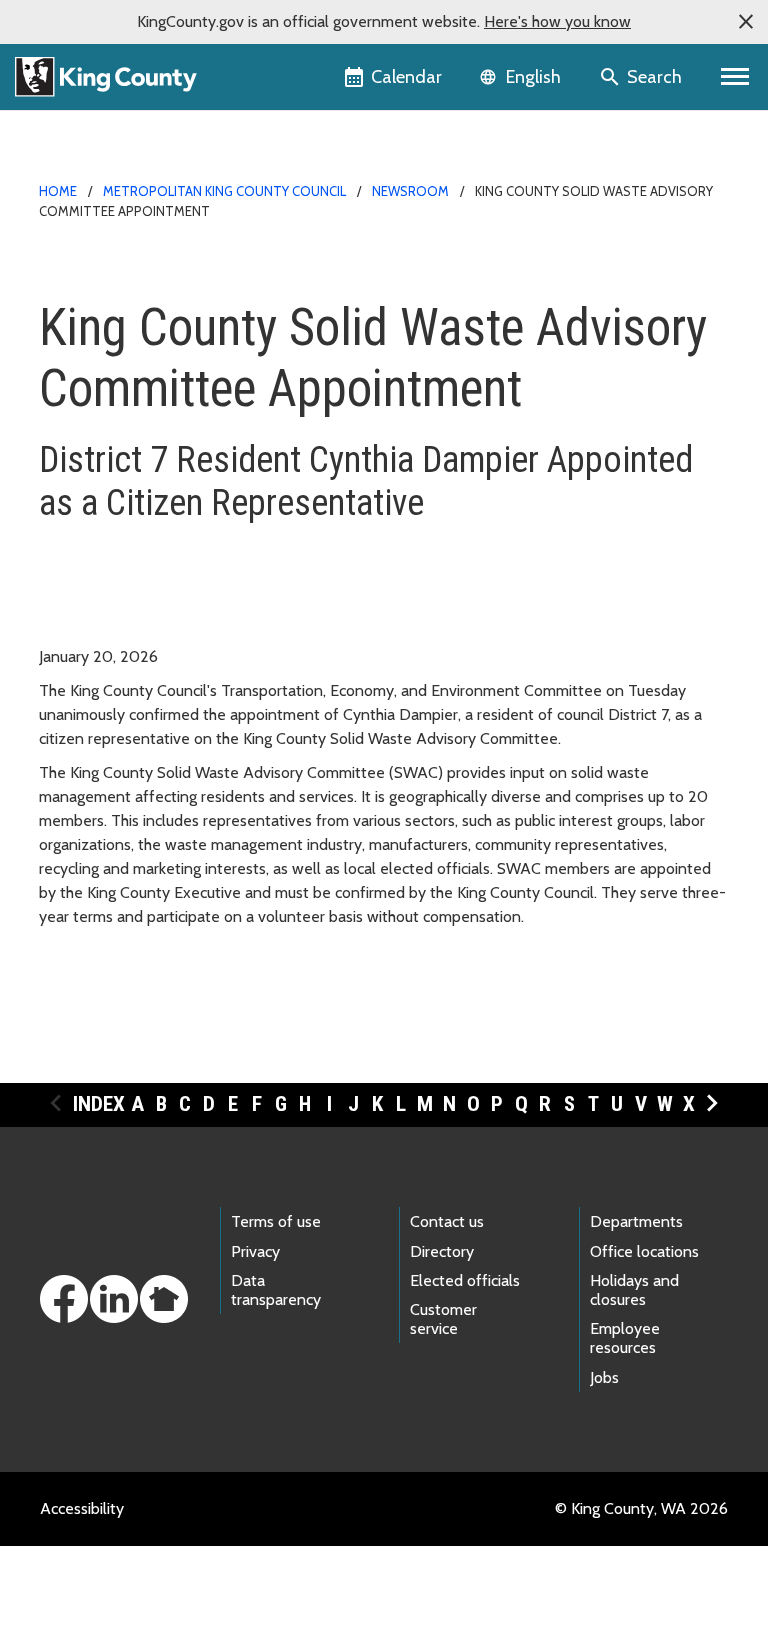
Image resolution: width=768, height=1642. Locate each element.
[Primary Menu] (735, 77)
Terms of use (276, 1221)
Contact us (447, 1221)
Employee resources (625, 1338)
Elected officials (465, 1280)
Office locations (644, 1251)
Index (99, 1104)
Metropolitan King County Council (224, 191)
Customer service (443, 1319)
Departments (636, 1221)
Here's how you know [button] (557, 21)
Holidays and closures (634, 1290)
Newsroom (410, 191)
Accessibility (82, 1508)
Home (58, 191)
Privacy (255, 1251)
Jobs (604, 1377)
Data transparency (276, 1290)
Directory (442, 1251)
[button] (746, 22)
